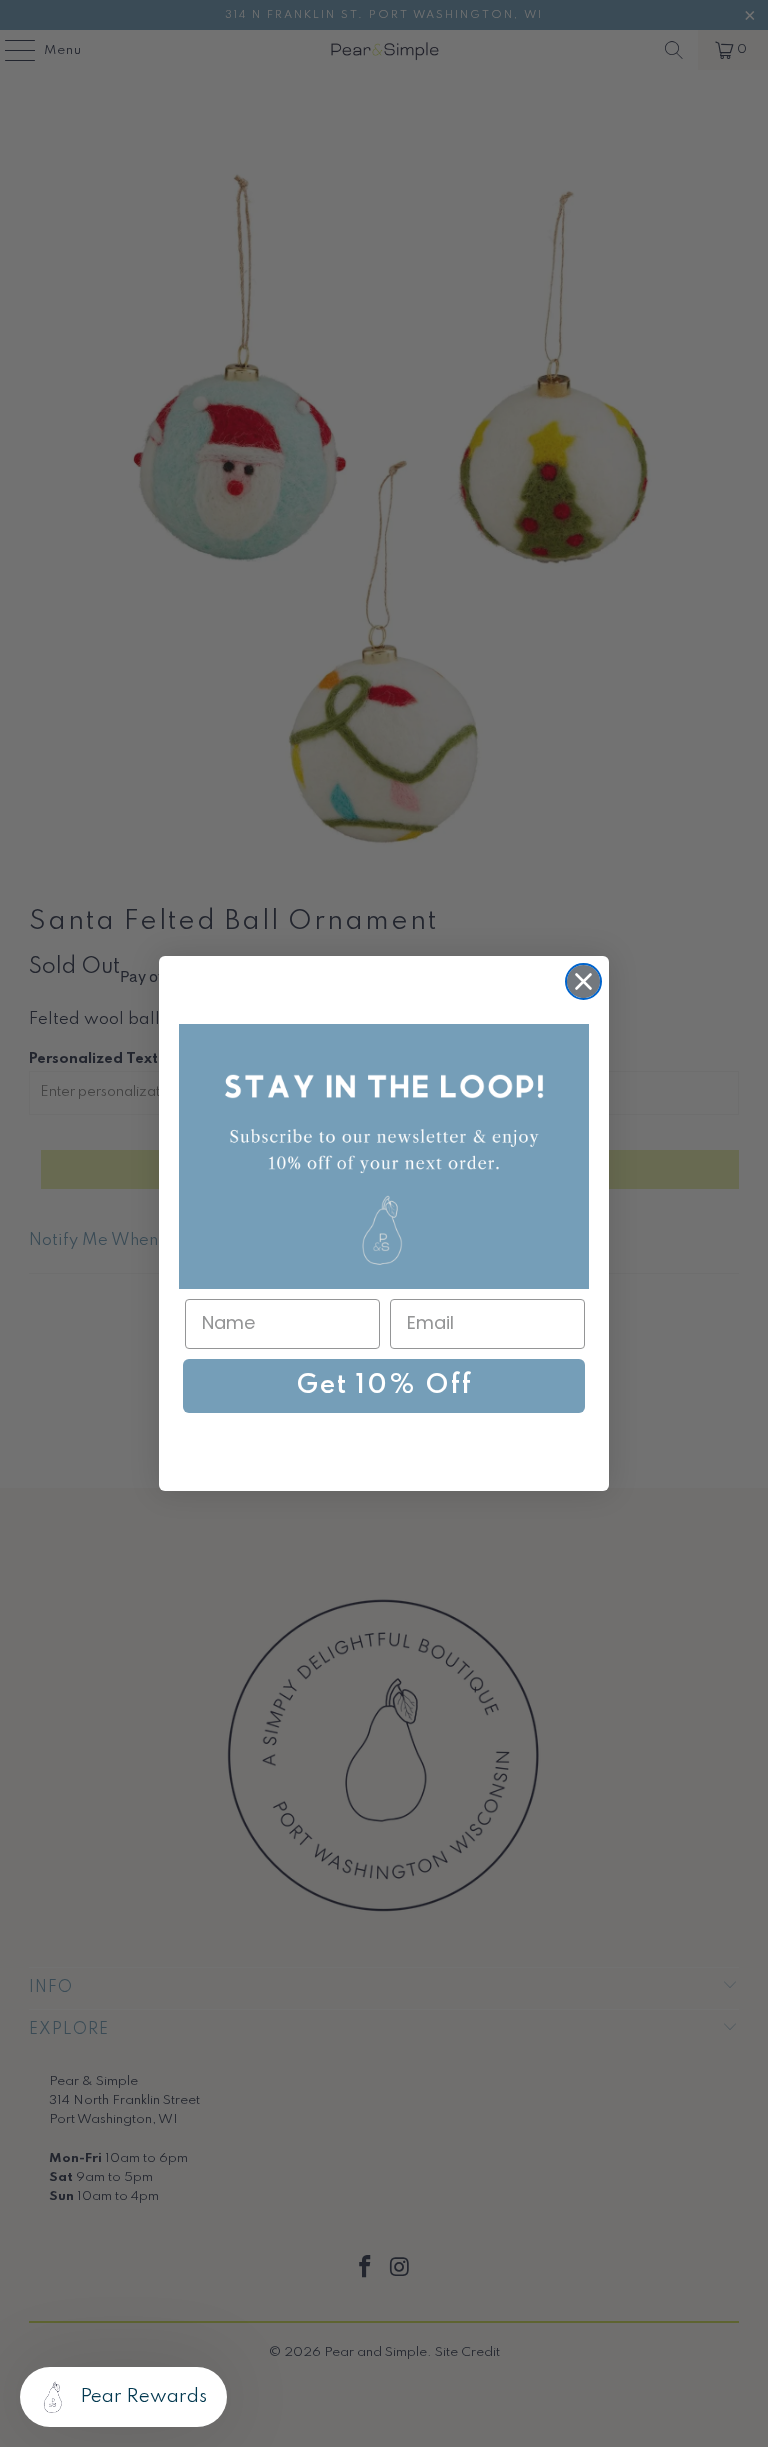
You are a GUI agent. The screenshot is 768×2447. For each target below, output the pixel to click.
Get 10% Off (384, 1385)
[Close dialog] (583, 981)
